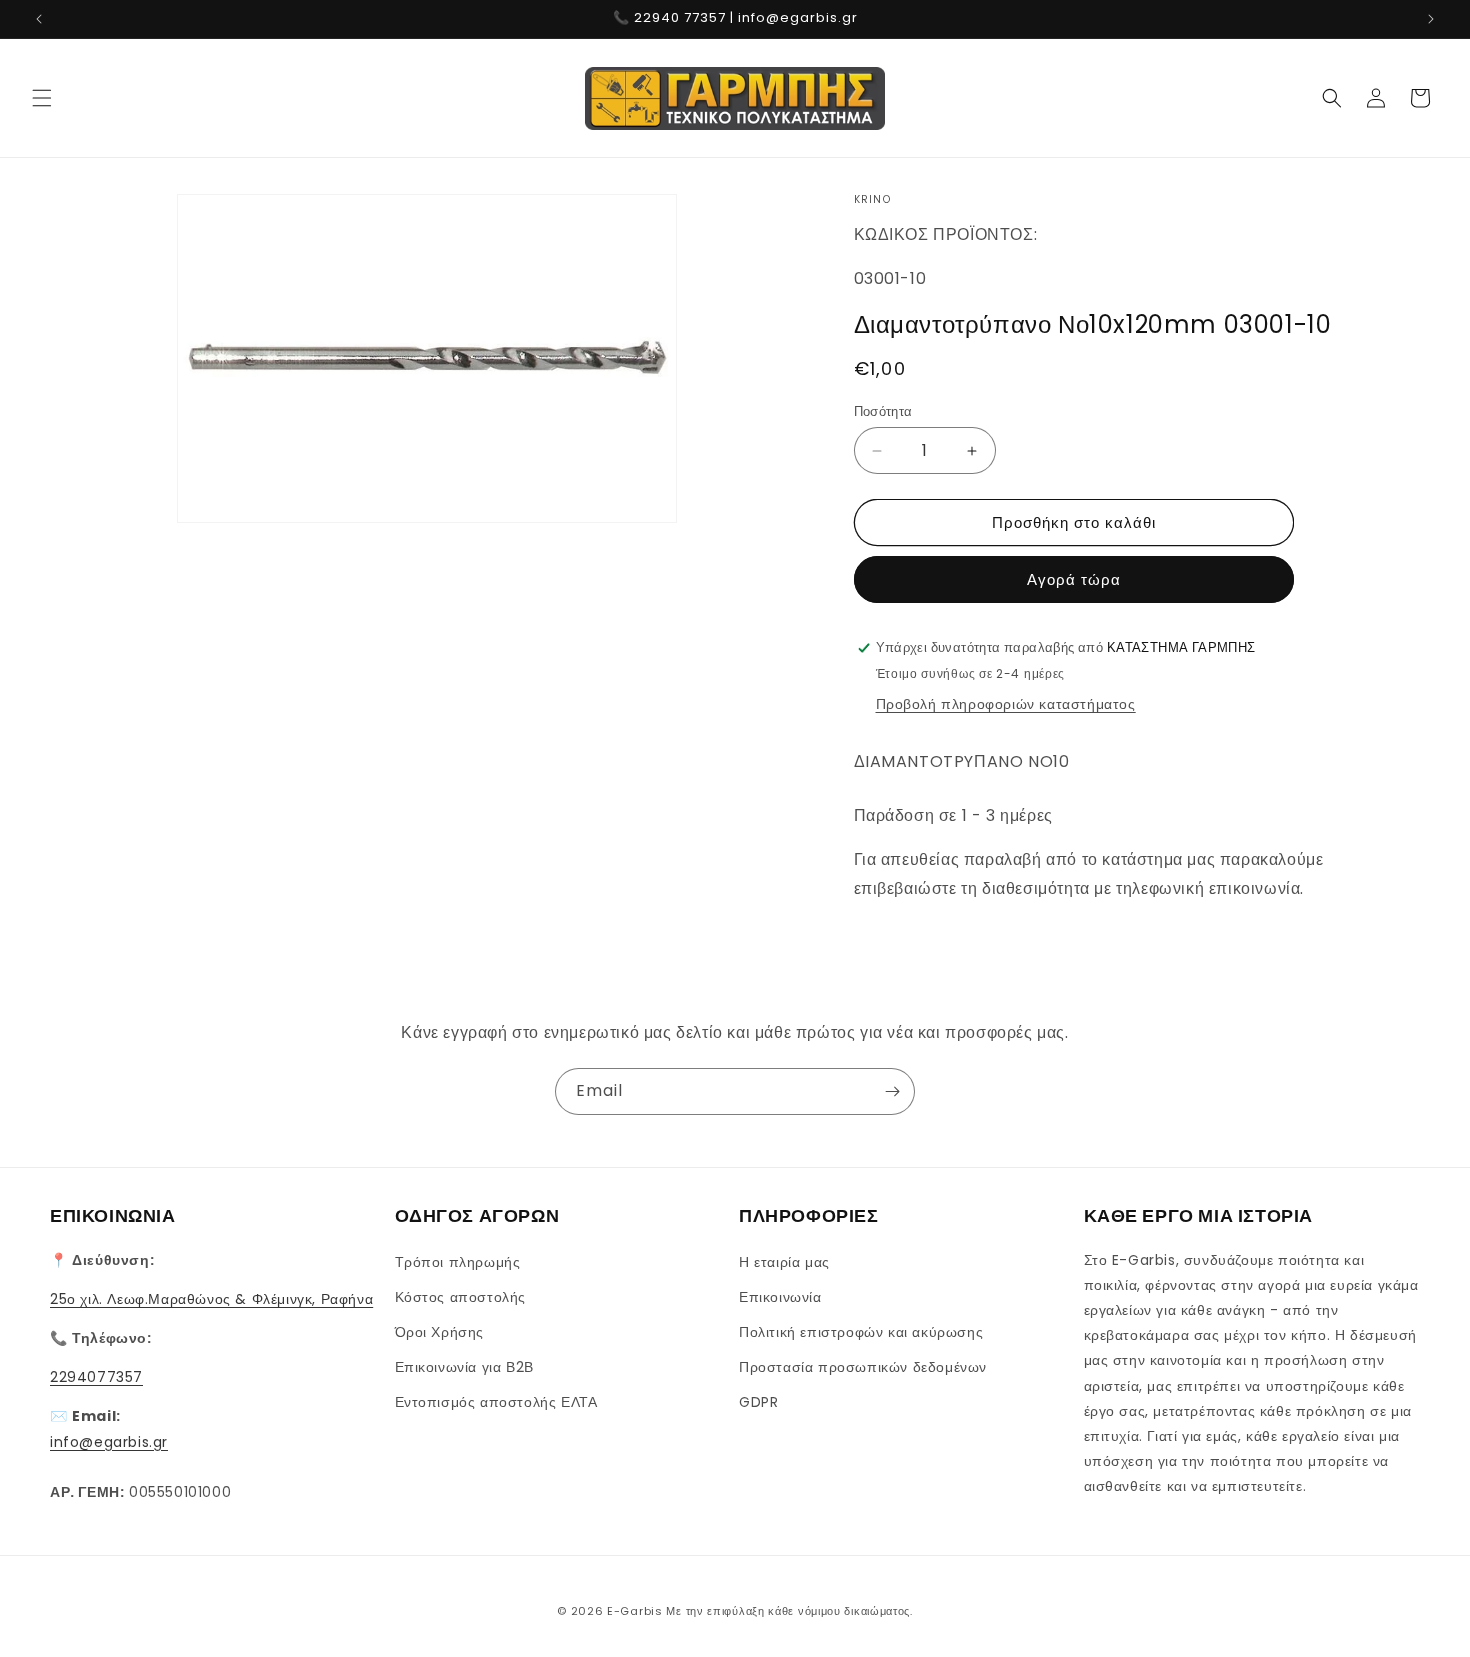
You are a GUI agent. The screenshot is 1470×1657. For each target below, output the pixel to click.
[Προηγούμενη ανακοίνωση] (39, 19)
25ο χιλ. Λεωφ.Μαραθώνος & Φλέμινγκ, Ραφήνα (211, 1299)
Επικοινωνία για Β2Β (464, 1367)
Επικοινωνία (780, 1297)
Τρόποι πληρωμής (458, 1262)
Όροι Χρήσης (440, 1332)
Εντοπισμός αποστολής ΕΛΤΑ (496, 1402)
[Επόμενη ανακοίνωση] (1431, 19)
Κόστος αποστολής (461, 1297)
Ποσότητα (883, 411)
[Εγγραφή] (892, 1091)
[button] (42, 98)
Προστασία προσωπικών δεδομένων (863, 1367)
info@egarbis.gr (109, 1442)
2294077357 (96, 1377)
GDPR (758, 1402)
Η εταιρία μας (784, 1262)
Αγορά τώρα (1074, 579)
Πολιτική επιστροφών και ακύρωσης (861, 1332)
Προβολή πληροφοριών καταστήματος (1006, 704)
